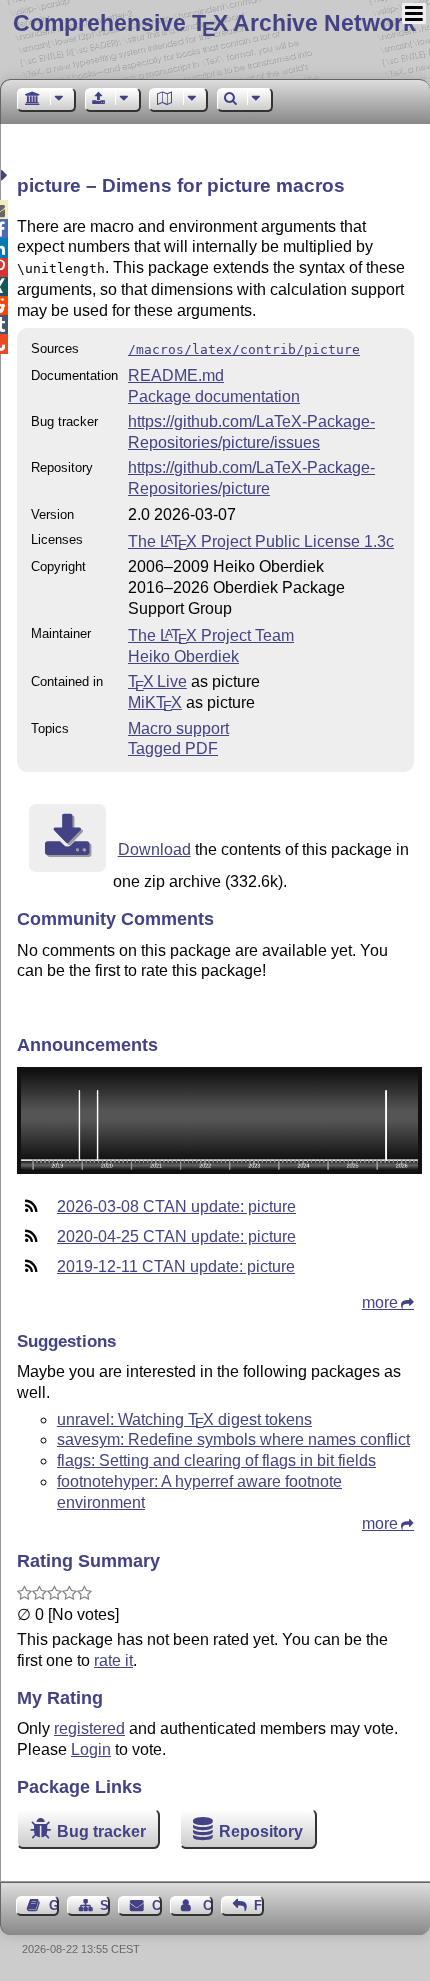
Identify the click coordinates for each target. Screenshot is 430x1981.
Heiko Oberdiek (183, 656)
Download (154, 849)
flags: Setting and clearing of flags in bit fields (216, 1460)
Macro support (178, 728)
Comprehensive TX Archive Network (214, 23)
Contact (156, 1905)
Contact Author (208, 1905)
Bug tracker (101, 1831)
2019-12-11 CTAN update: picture (176, 1266)
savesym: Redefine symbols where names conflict (233, 1439)
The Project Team (211, 635)
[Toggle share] (6, 175)
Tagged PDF (173, 748)
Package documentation (214, 396)
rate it (113, 1660)
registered (89, 1728)
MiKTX (155, 702)
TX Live (157, 681)
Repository (261, 1831)
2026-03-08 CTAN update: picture (176, 1206)
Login (91, 1749)
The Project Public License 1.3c (261, 541)
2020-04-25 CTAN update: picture (176, 1236)
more (380, 1302)
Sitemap (105, 1905)
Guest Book (54, 1905)
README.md (176, 375)
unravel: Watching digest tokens (184, 1419)
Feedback (259, 1905)
